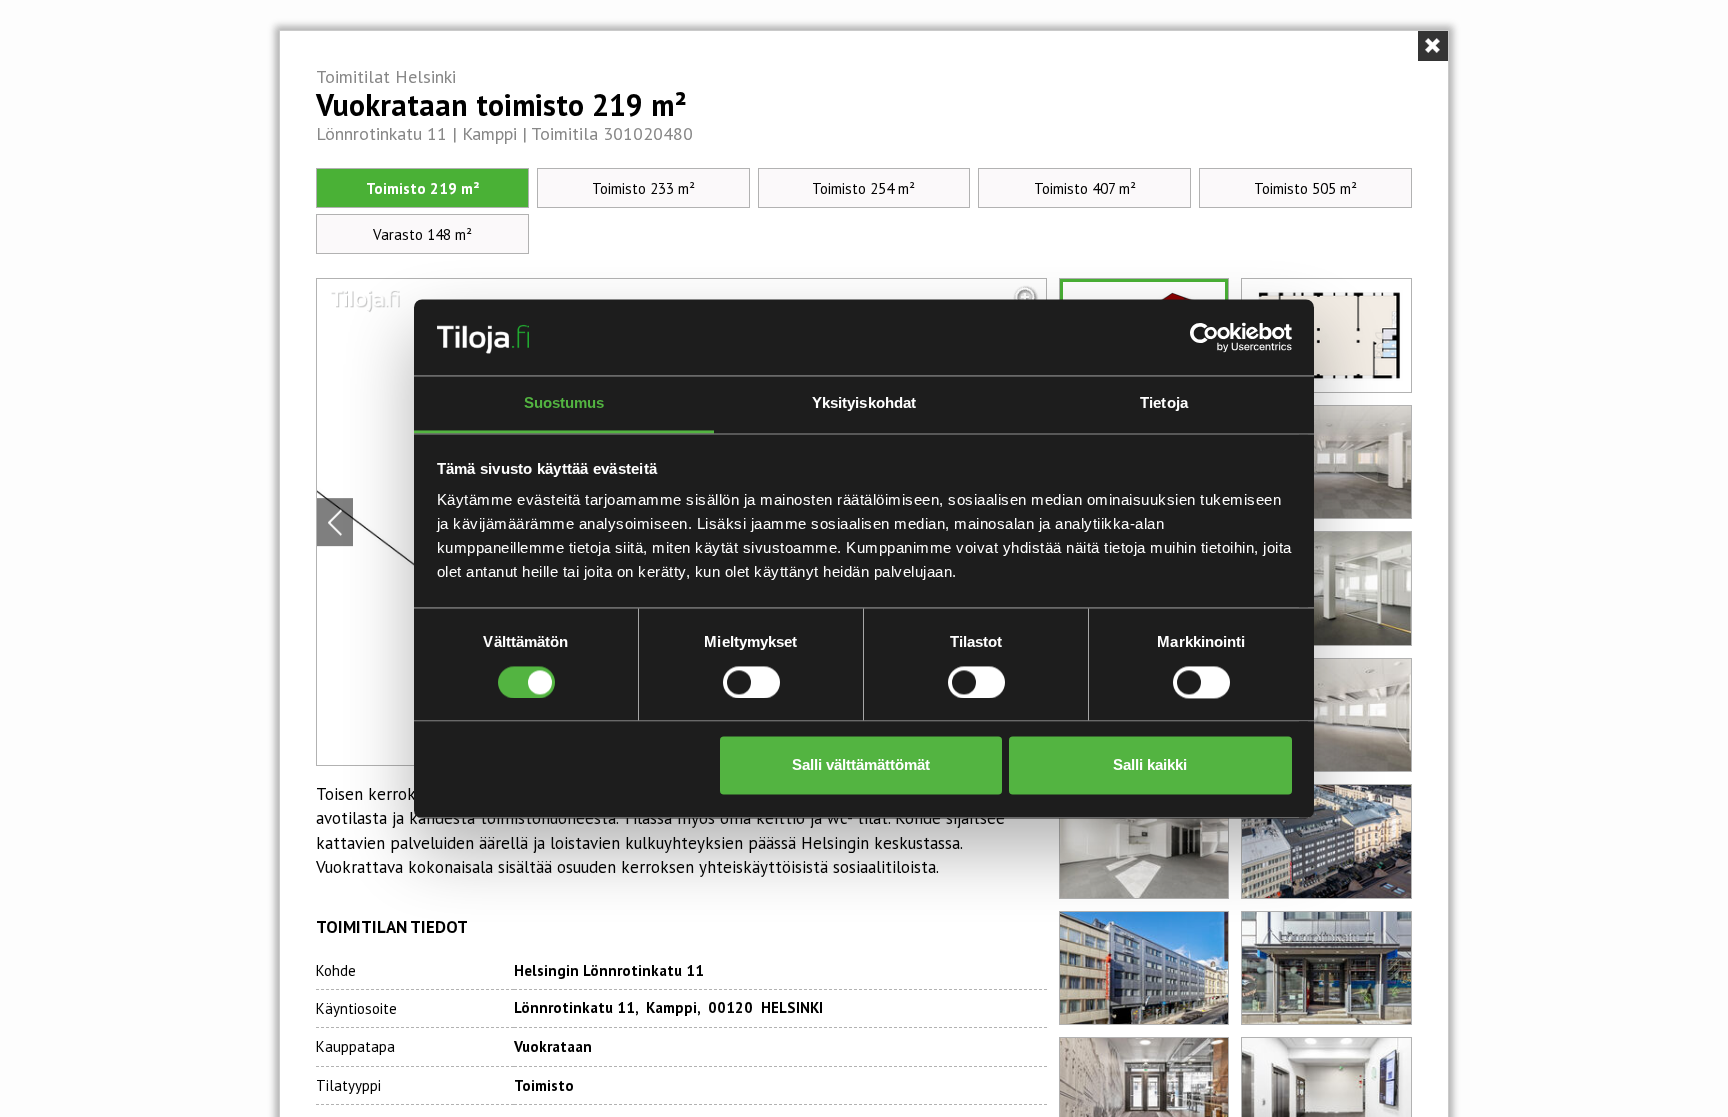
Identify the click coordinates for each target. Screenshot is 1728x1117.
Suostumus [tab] (564, 403)
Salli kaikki (1150, 765)
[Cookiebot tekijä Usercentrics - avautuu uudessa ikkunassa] (1204, 337)
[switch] (751, 682)
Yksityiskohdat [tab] (864, 403)
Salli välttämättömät (861, 765)
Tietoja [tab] (1164, 403)
